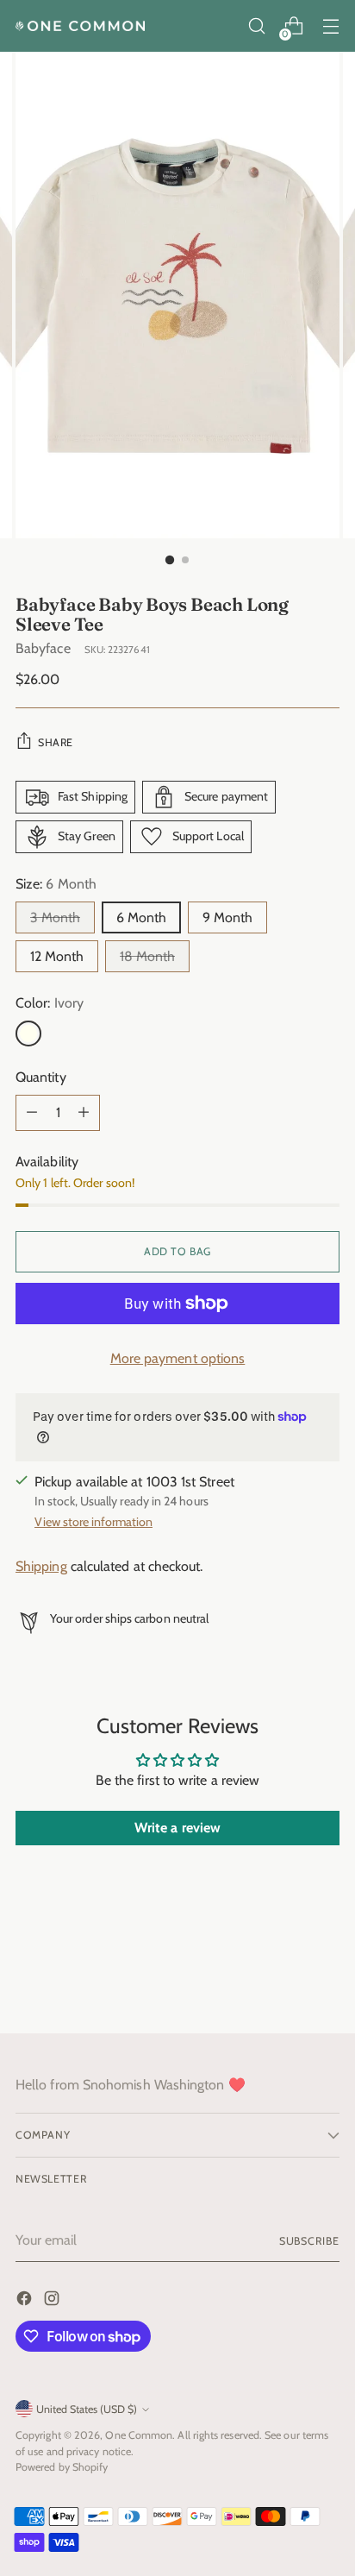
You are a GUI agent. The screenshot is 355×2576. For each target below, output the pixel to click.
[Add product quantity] (84, 1113)
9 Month (227, 917)
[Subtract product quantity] (32, 1113)
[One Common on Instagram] (53, 2301)
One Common (139, 2435)
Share (56, 742)
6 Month (141, 917)
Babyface (43, 648)
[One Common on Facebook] (26, 2301)
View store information (93, 1522)
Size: (56, 884)
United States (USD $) (87, 2409)
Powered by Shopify (62, 2467)
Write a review (177, 1828)
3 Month (55, 917)
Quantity (41, 1077)
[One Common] (80, 26)
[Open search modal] (256, 26)
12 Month (57, 956)
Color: (50, 1003)
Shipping (41, 1566)
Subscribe (309, 2241)
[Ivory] (28, 1034)
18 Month (147, 956)
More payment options (178, 1358)
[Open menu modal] (330, 26)
